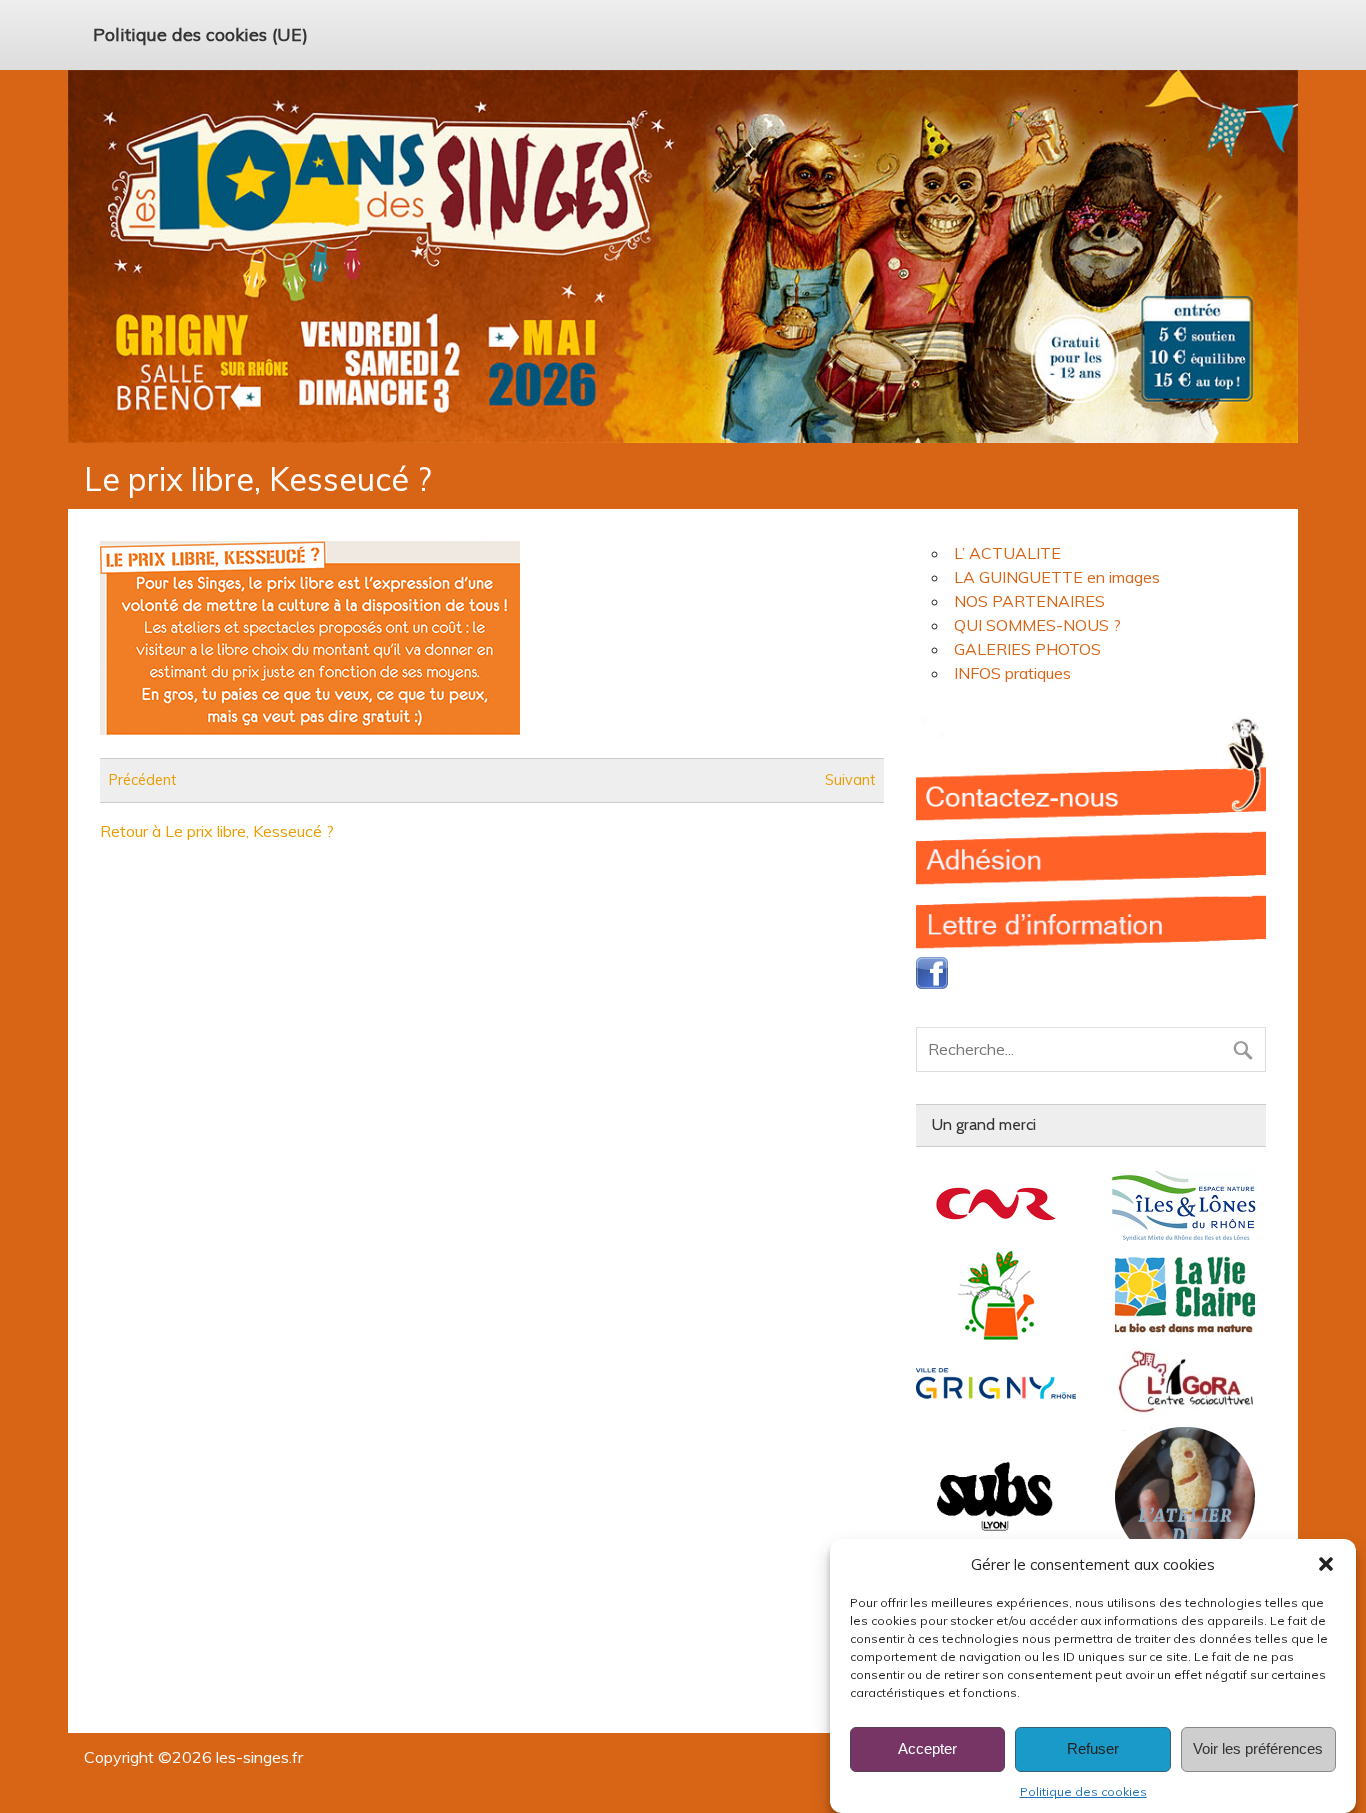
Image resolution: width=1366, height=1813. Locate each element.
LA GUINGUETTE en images (1057, 577)
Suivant (850, 780)
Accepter (927, 1749)
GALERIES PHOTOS (1027, 649)
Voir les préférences (1258, 1749)
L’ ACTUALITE (1007, 553)
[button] (1326, 1564)
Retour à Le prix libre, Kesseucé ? (217, 831)
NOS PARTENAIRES (1029, 601)
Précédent (142, 780)
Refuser (1093, 1749)
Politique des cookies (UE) (200, 34)
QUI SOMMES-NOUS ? (1037, 625)
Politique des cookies (1083, 1791)
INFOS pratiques (1012, 673)
